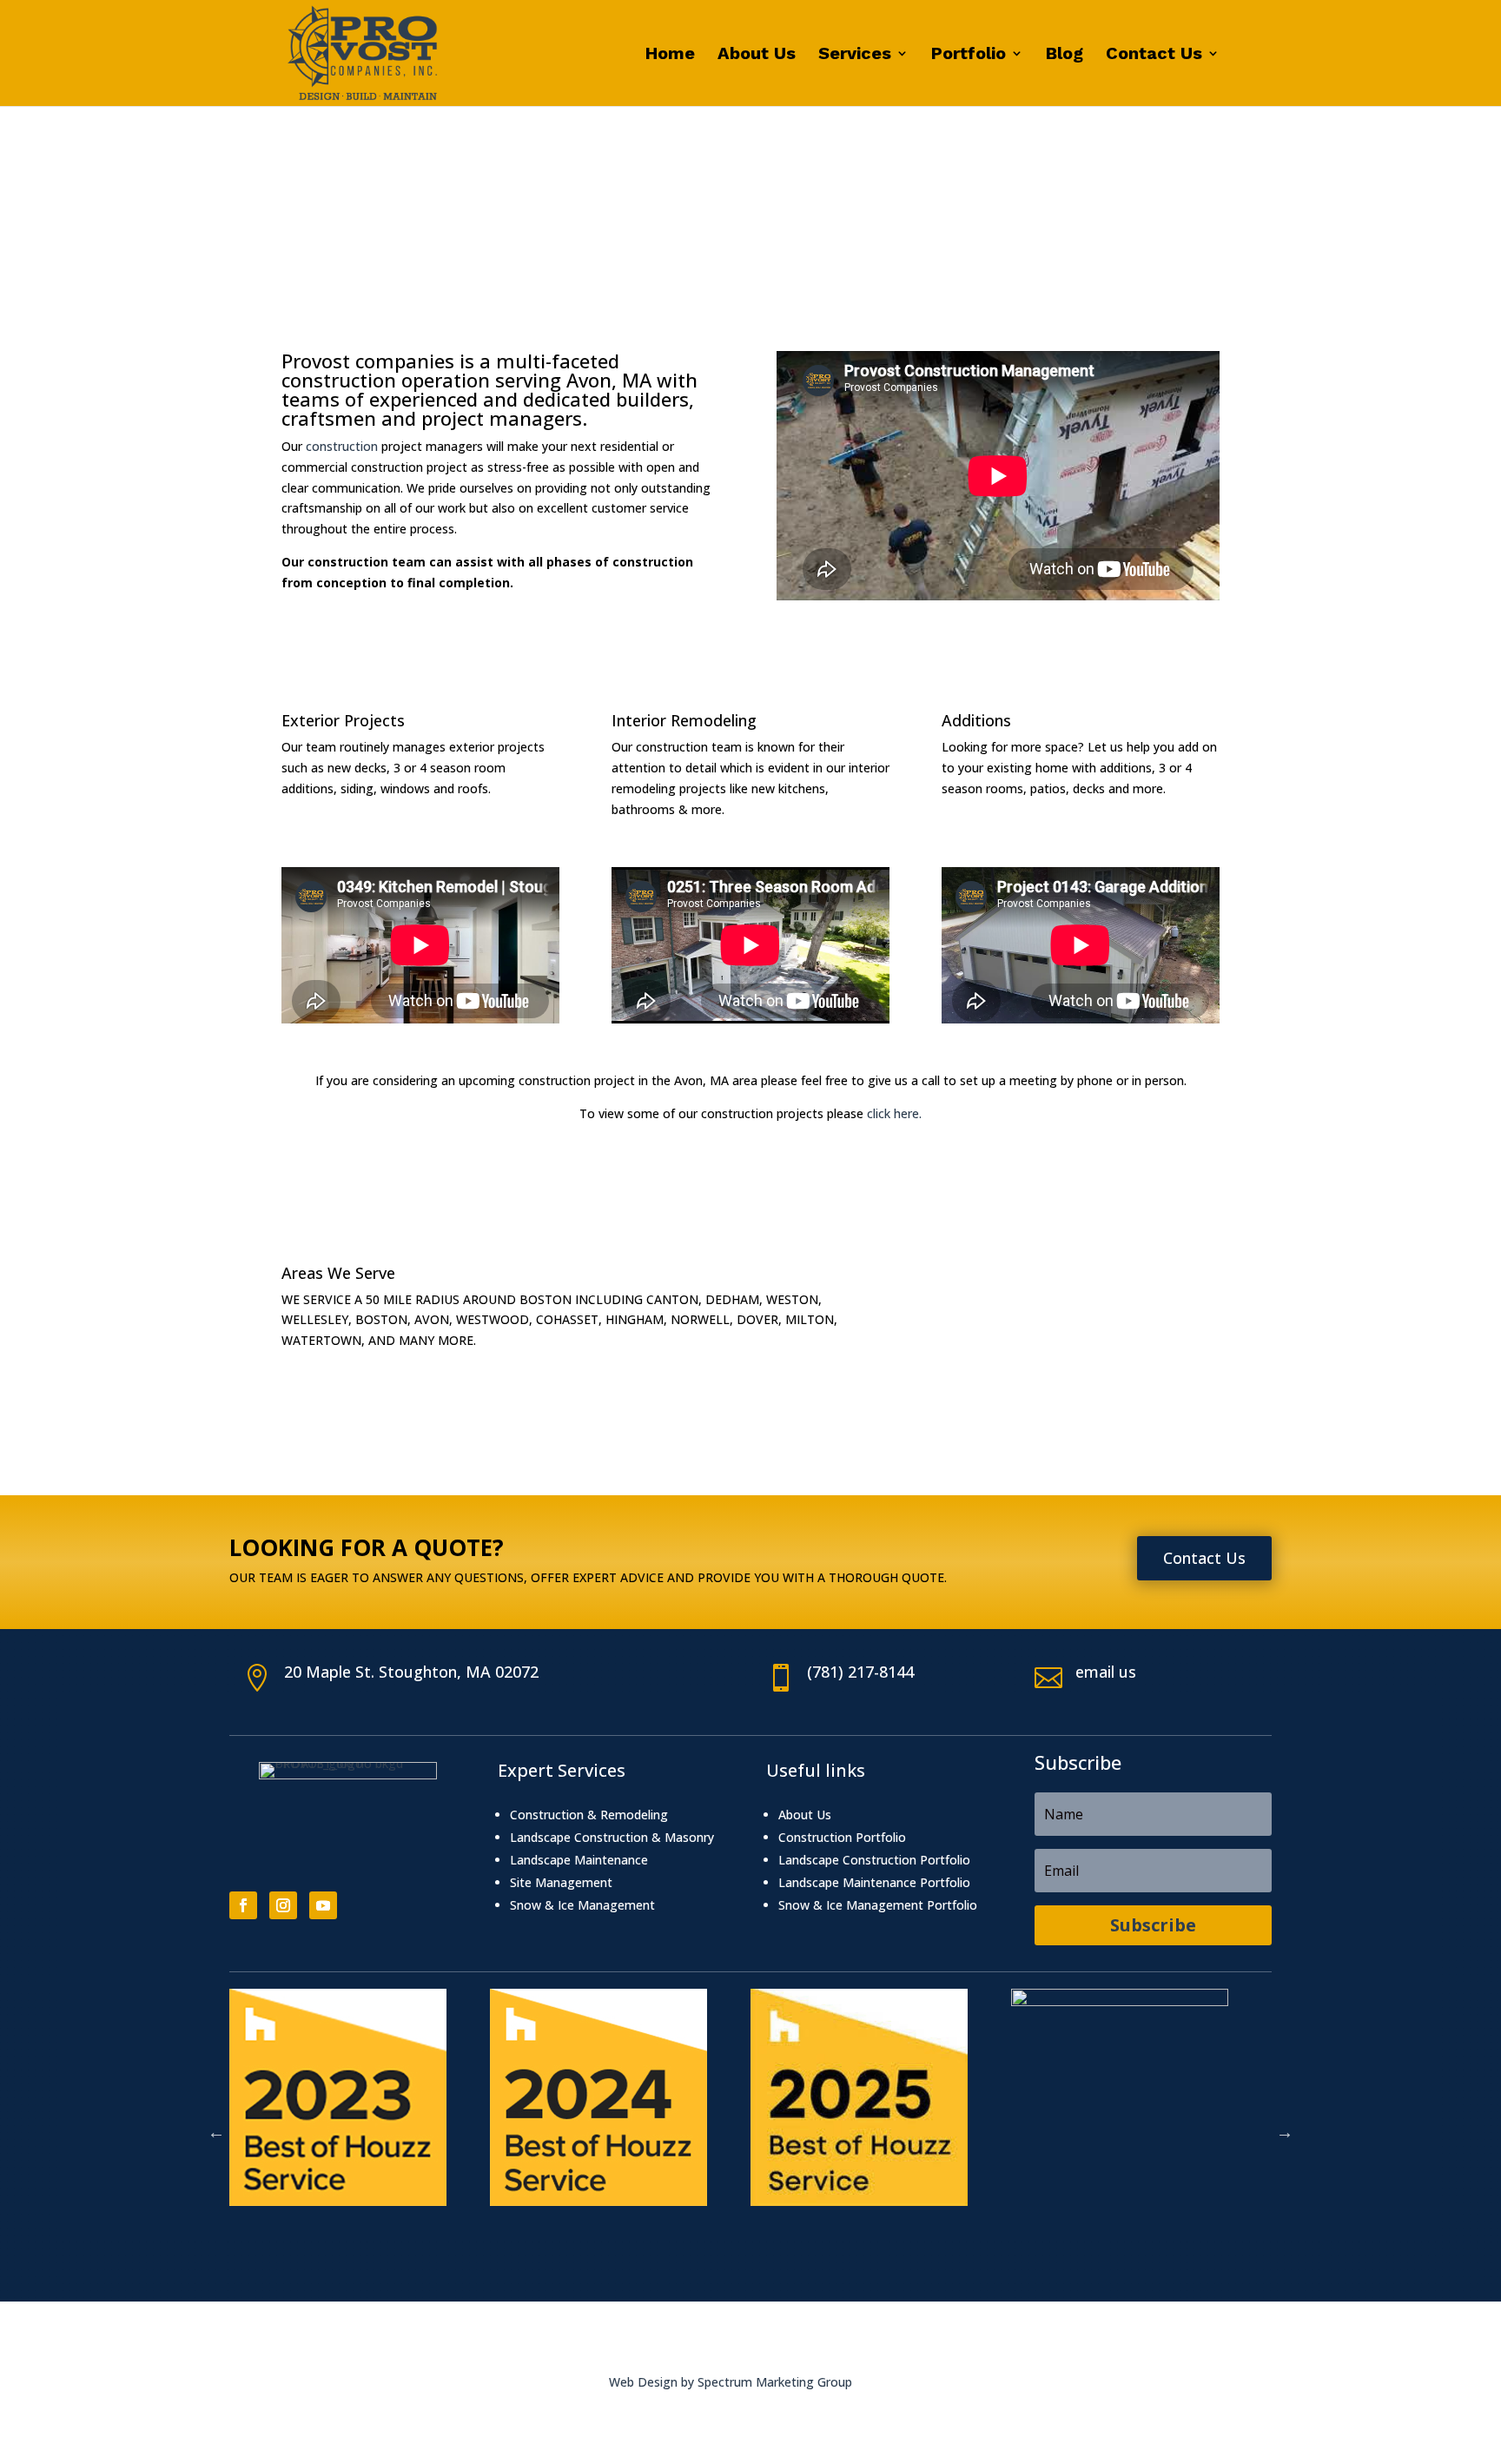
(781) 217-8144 (860, 1672)
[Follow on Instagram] (283, 1905)
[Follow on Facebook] (243, 1905)
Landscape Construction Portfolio (874, 1860)
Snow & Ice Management (582, 1905)
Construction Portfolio (842, 1837)
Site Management (561, 1882)
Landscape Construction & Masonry (612, 1837)
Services (855, 55)
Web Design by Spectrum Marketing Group (731, 2382)
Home (670, 55)
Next (1285, 2132)
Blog (1065, 55)
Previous (216, 2132)
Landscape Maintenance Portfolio (874, 1882)
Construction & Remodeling (589, 1815)
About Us (757, 55)
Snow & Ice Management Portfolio (878, 1905)
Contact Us (1154, 55)
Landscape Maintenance (579, 1860)
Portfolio (969, 55)
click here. (894, 1113)
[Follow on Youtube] (323, 1905)
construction (342, 446)
